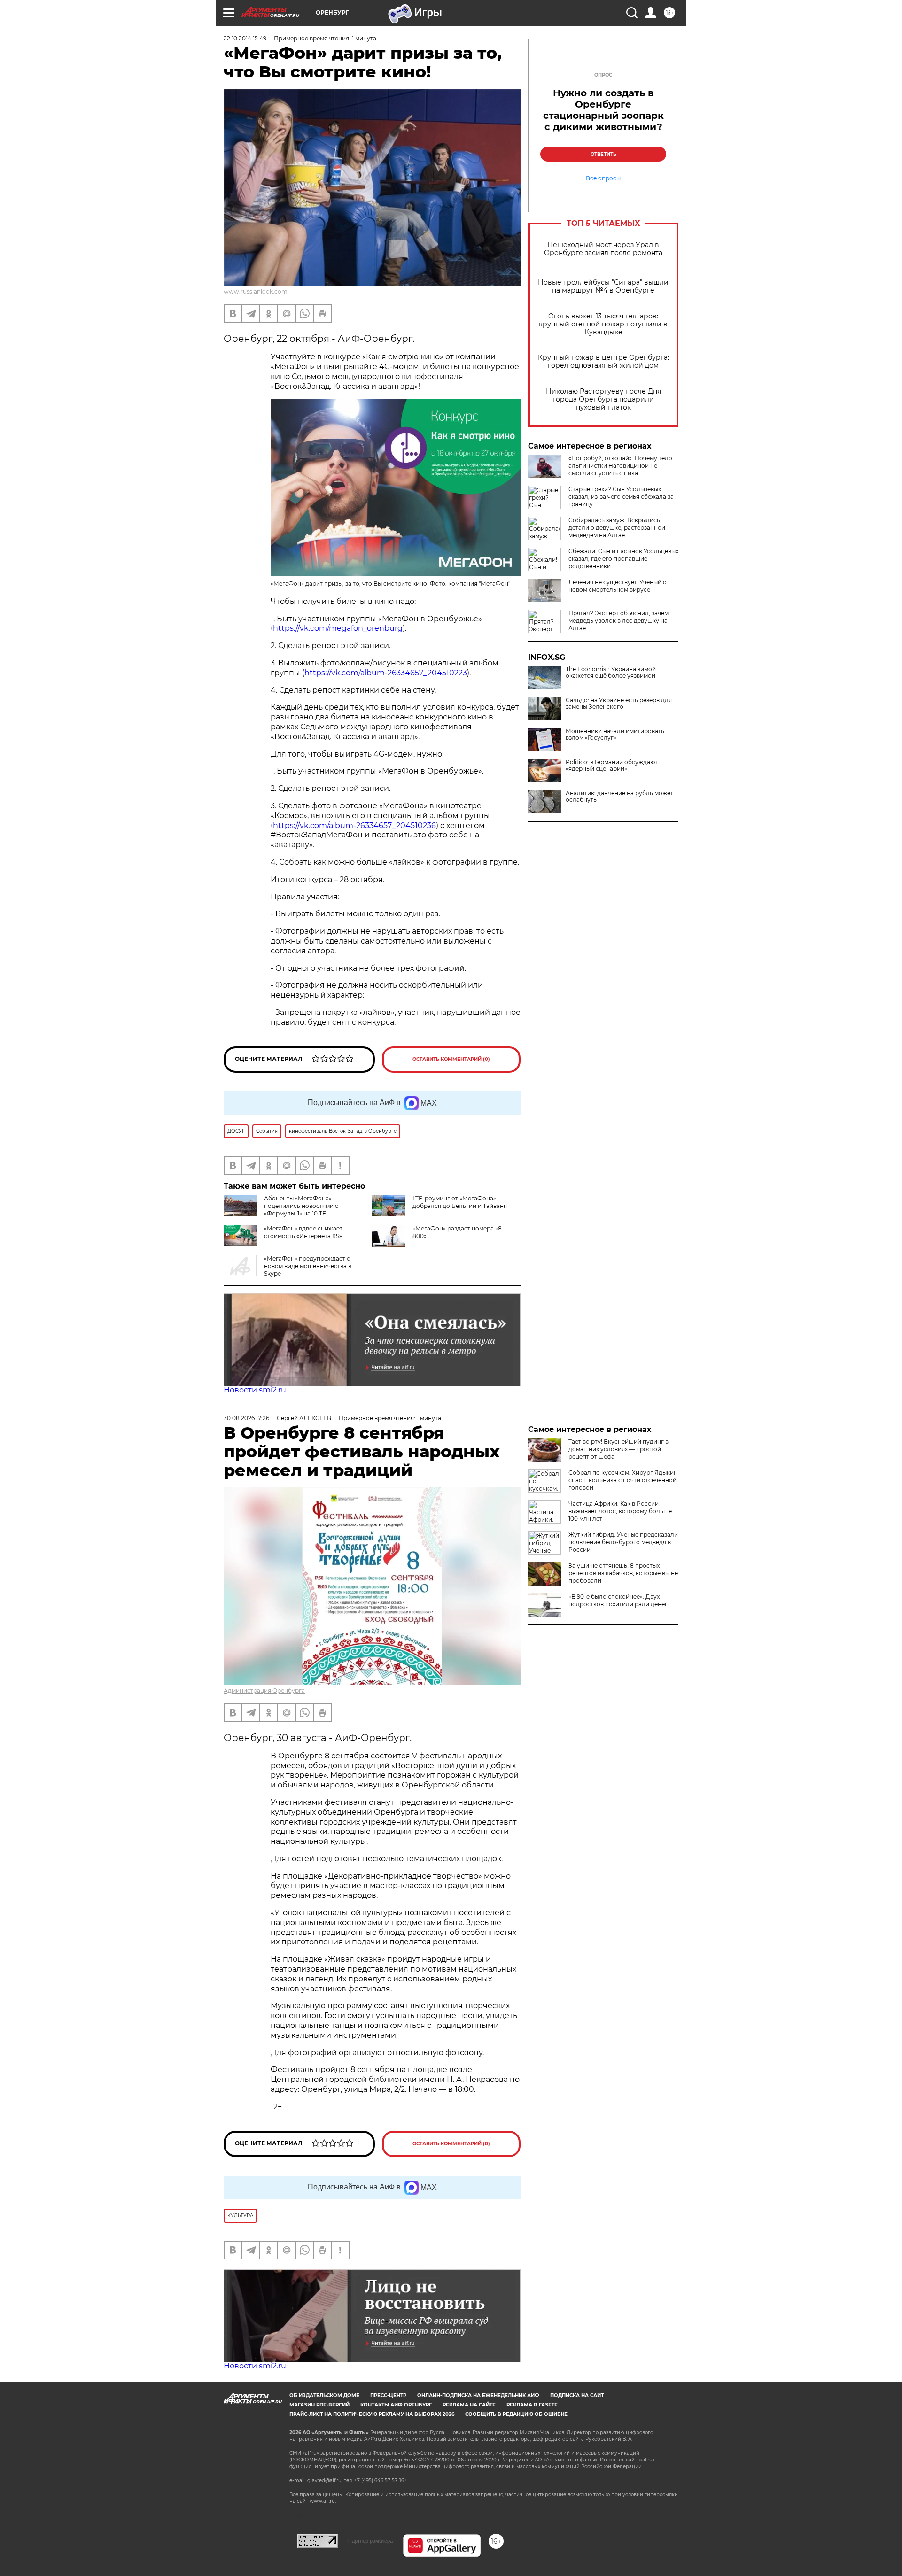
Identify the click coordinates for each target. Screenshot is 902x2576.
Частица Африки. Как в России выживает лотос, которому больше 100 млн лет (620, 1511)
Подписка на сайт (577, 2395)
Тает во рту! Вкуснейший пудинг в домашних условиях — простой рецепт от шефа (618, 1449)
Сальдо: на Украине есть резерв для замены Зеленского (619, 704)
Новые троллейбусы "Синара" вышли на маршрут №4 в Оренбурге (603, 286)
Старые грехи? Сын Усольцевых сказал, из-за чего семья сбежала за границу (621, 497)
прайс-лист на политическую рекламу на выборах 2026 (372, 2414)
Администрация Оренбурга (264, 1690)
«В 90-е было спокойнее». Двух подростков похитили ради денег (618, 1600)
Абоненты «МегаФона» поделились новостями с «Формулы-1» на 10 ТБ (301, 1206)
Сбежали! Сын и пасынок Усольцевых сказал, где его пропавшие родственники (623, 559)
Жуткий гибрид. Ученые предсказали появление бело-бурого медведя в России (623, 1542)
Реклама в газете (532, 2405)
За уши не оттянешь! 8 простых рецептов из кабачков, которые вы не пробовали (623, 1573)
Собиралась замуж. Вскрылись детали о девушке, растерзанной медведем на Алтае (617, 528)
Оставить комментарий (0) (451, 1059)
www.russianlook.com (256, 291)
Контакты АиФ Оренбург (396, 2405)
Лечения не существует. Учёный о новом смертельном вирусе (618, 586)
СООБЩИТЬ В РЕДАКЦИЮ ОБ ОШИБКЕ (516, 2414)
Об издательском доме (324, 2395)
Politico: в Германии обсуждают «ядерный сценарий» (612, 766)
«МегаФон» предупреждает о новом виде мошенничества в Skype (308, 1266)
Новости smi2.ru (255, 1390)
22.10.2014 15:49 (245, 38)
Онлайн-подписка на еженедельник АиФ (478, 2395)
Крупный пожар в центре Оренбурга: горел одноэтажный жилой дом (603, 362)
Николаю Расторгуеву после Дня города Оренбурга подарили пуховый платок (603, 399)
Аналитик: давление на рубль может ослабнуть (619, 797)
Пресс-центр (388, 2395)
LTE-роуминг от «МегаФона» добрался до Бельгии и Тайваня (460, 1202)
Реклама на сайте (469, 2405)
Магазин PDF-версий (319, 2405)
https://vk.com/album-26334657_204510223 (386, 673)
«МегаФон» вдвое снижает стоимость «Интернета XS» (303, 1232)
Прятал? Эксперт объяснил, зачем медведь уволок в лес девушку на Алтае (618, 621)
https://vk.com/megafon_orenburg (338, 628)
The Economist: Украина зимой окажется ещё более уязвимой (611, 673)
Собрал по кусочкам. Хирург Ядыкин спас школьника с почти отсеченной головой (623, 1480)
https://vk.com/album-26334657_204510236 (354, 825)
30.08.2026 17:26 (246, 1418)
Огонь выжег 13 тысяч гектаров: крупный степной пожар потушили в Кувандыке (603, 324)
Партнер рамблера (370, 2541)
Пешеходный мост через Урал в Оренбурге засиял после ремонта (603, 249)
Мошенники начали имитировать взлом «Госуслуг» (615, 735)
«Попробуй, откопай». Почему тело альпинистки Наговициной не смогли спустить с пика (620, 466)
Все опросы (603, 178)
